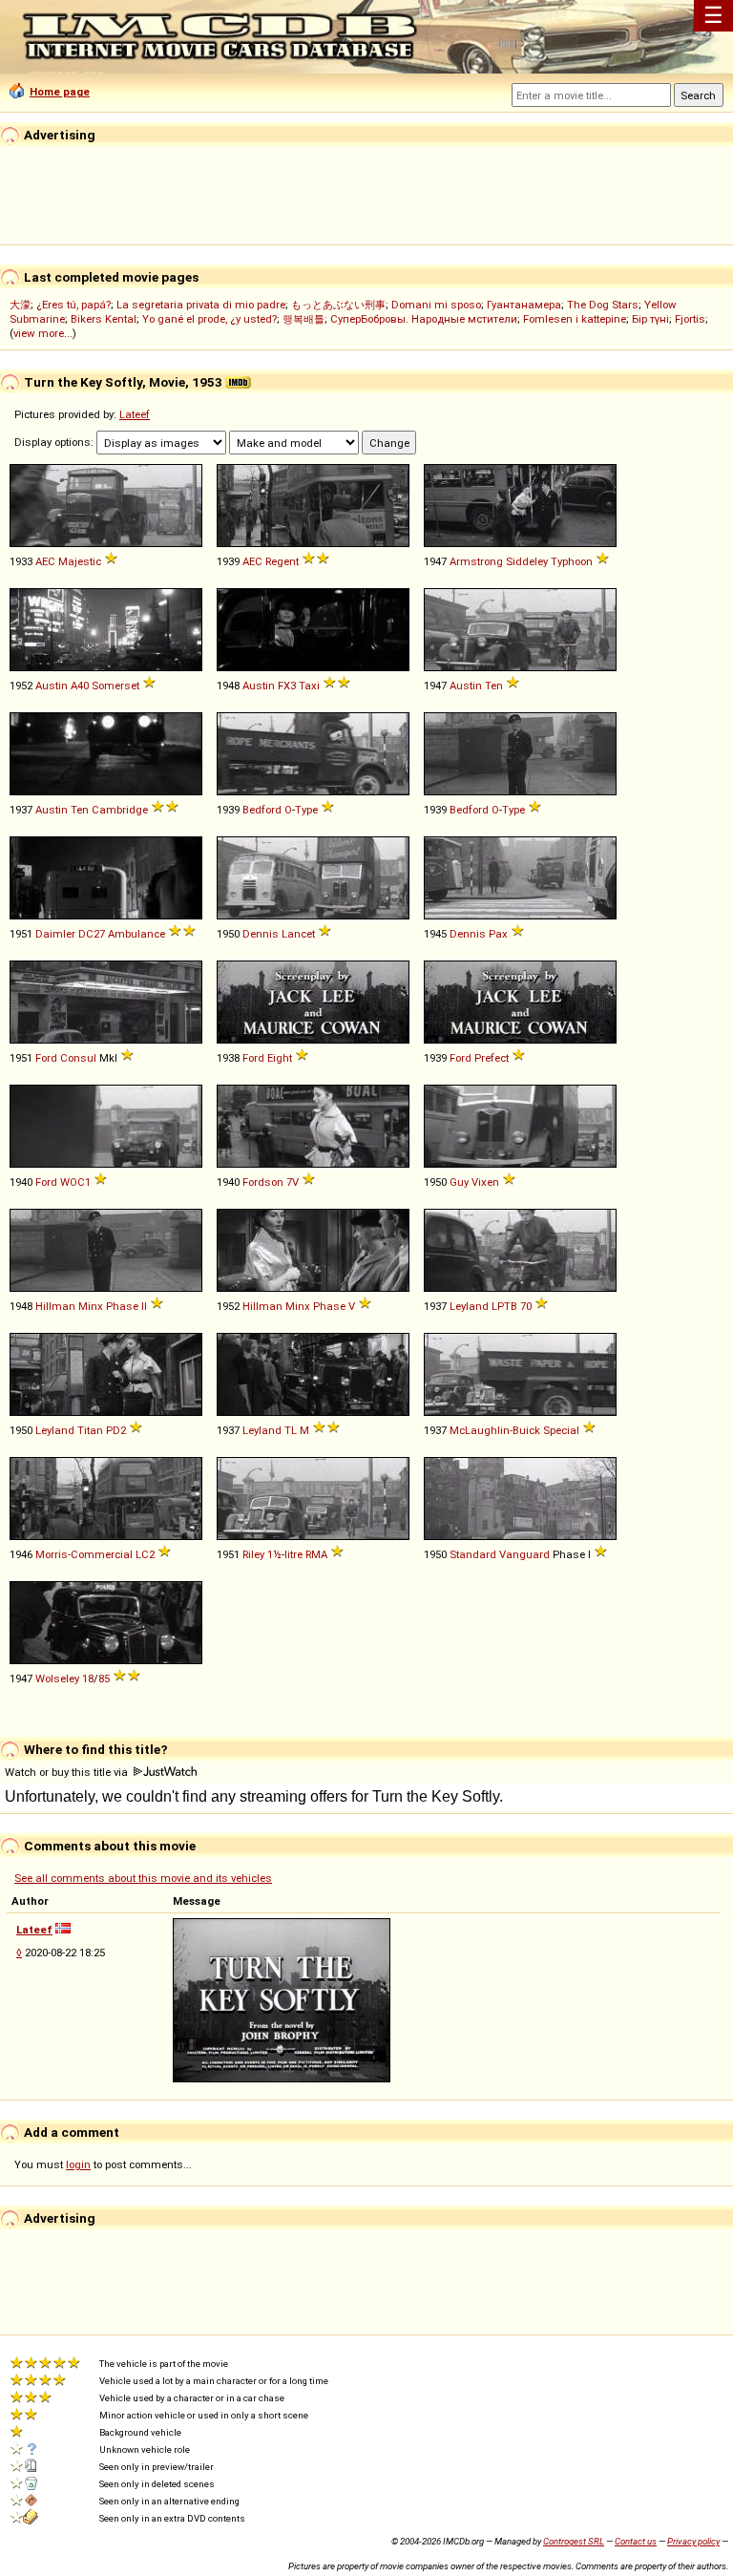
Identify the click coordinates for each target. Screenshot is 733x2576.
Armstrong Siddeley (499, 561)
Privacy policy (693, 2541)
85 (104, 1679)
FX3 (287, 686)
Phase (122, 1306)
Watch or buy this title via (68, 1772)
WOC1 (75, 1182)
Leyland (469, 1306)
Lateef (135, 414)
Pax (498, 934)
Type (306, 810)
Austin (52, 686)
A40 (80, 686)
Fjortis (690, 319)
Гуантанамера (524, 305)
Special (561, 1430)
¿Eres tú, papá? (73, 305)
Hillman (55, 1306)
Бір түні (650, 319)
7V (293, 1182)
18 (88, 1679)
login (78, 2164)
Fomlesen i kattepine (575, 319)
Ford (46, 1058)
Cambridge (120, 810)
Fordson (263, 1182)
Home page (60, 92)
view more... (43, 333)
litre (293, 1554)
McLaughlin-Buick (495, 1430)
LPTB (504, 1306)
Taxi (309, 686)
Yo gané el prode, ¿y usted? (209, 319)
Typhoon (572, 561)
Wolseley (57, 1679)
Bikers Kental (104, 319)
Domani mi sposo (436, 305)
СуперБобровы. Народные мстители (424, 319)
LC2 (145, 1554)
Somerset (115, 686)
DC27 (92, 934)
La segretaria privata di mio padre (201, 305)
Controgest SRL (574, 2541)
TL (291, 1430)
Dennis (261, 934)
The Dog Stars (603, 305)
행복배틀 (304, 319)
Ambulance (136, 934)
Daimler (55, 934)
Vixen (485, 1182)
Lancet (298, 934)
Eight (280, 1058)
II (144, 1306)
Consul (78, 1058)
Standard (473, 1554)
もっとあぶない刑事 (338, 305)
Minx (91, 1306)
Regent (282, 561)
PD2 (116, 1430)
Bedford (262, 810)
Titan (90, 1430)
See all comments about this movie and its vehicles (143, 1878)
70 (526, 1306)
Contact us (636, 2541)
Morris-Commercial (84, 1554)
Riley (253, 1554)
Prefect (492, 1058)
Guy (459, 1182)
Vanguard (524, 1554)
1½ (274, 1554)
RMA (316, 1554)
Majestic (80, 561)
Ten (494, 686)
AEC (45, 561)
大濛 (20, 305)
